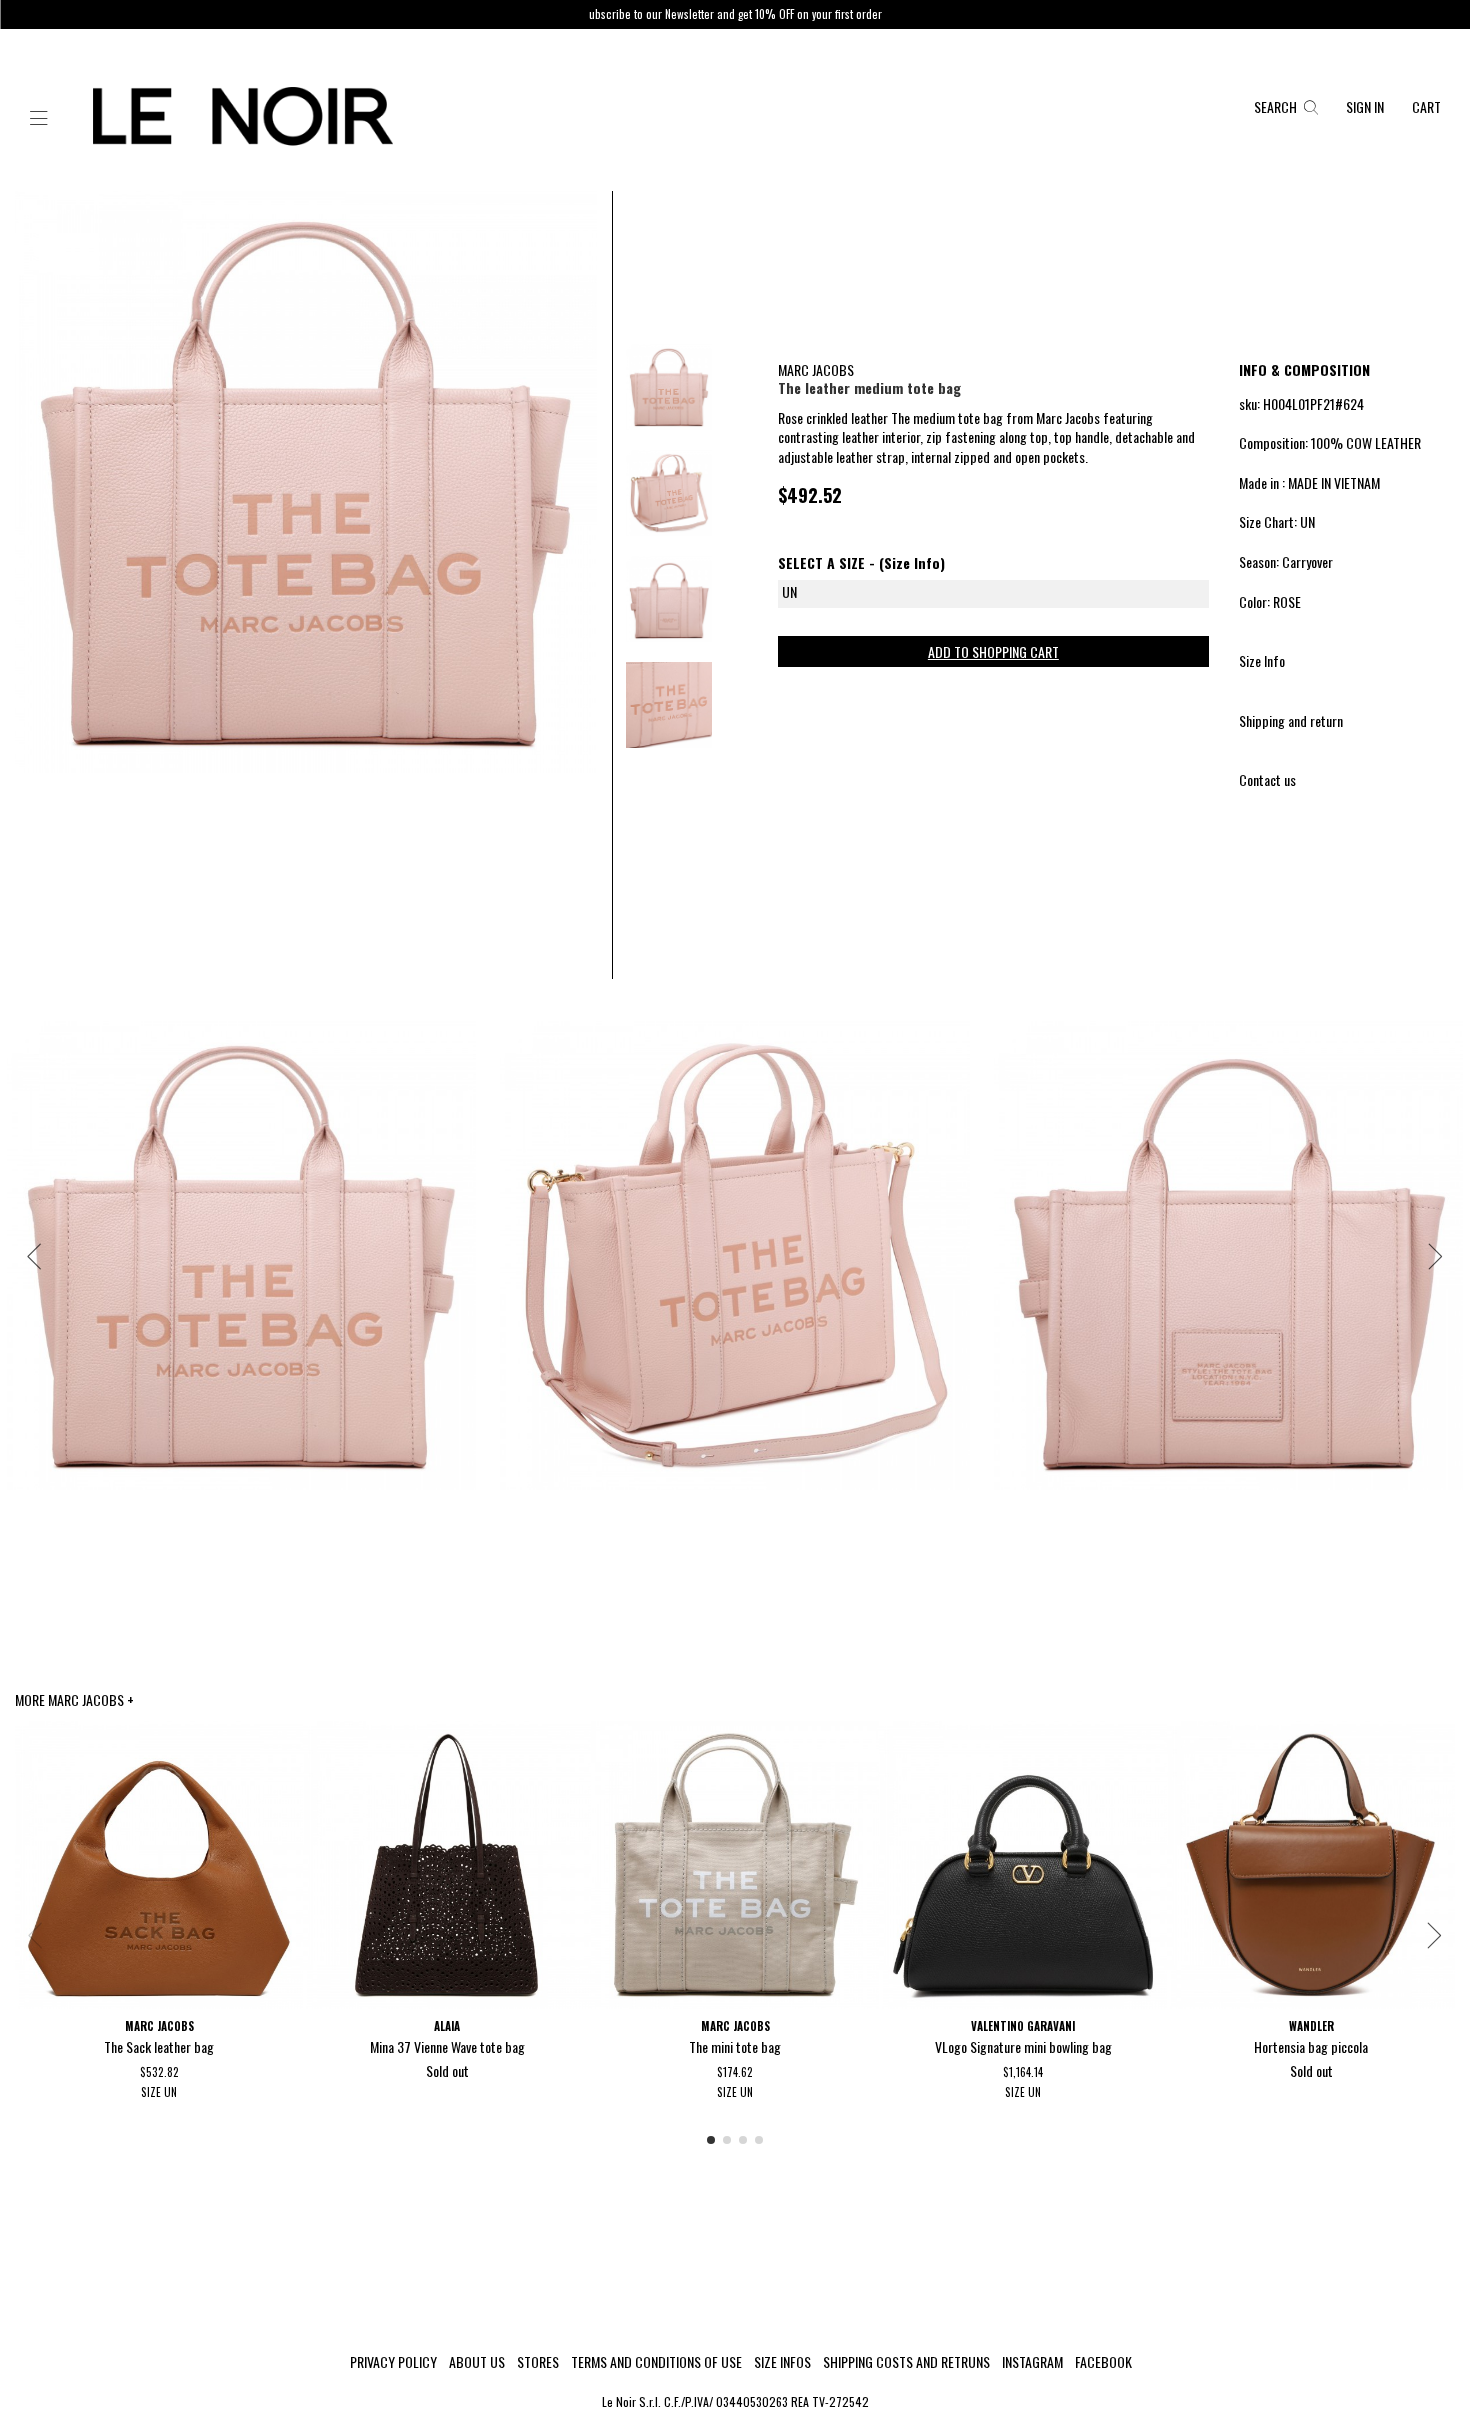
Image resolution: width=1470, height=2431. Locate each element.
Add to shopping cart (993, 651)
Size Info (1262, 660)
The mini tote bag (735, 2046)
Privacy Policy (393, 2362)
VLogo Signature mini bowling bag (1023, 2046)
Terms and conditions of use (656, 2362)
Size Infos (782, 2362)
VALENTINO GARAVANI (1023, 2026)
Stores (538, 2362)
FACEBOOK (1103, 2362)
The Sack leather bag (159, 2046)
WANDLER (1311, 2026)
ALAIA (447, 2026)
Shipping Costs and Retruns (906, 2362)
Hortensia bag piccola (1311, 2046)
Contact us (1267, 779)
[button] (39, 119)
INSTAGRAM (1032, 2362)
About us (477, 2362)
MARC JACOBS (816, 369)
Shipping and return (1291, 720)
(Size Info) (912, 563)
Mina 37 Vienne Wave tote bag (447, 2046)
